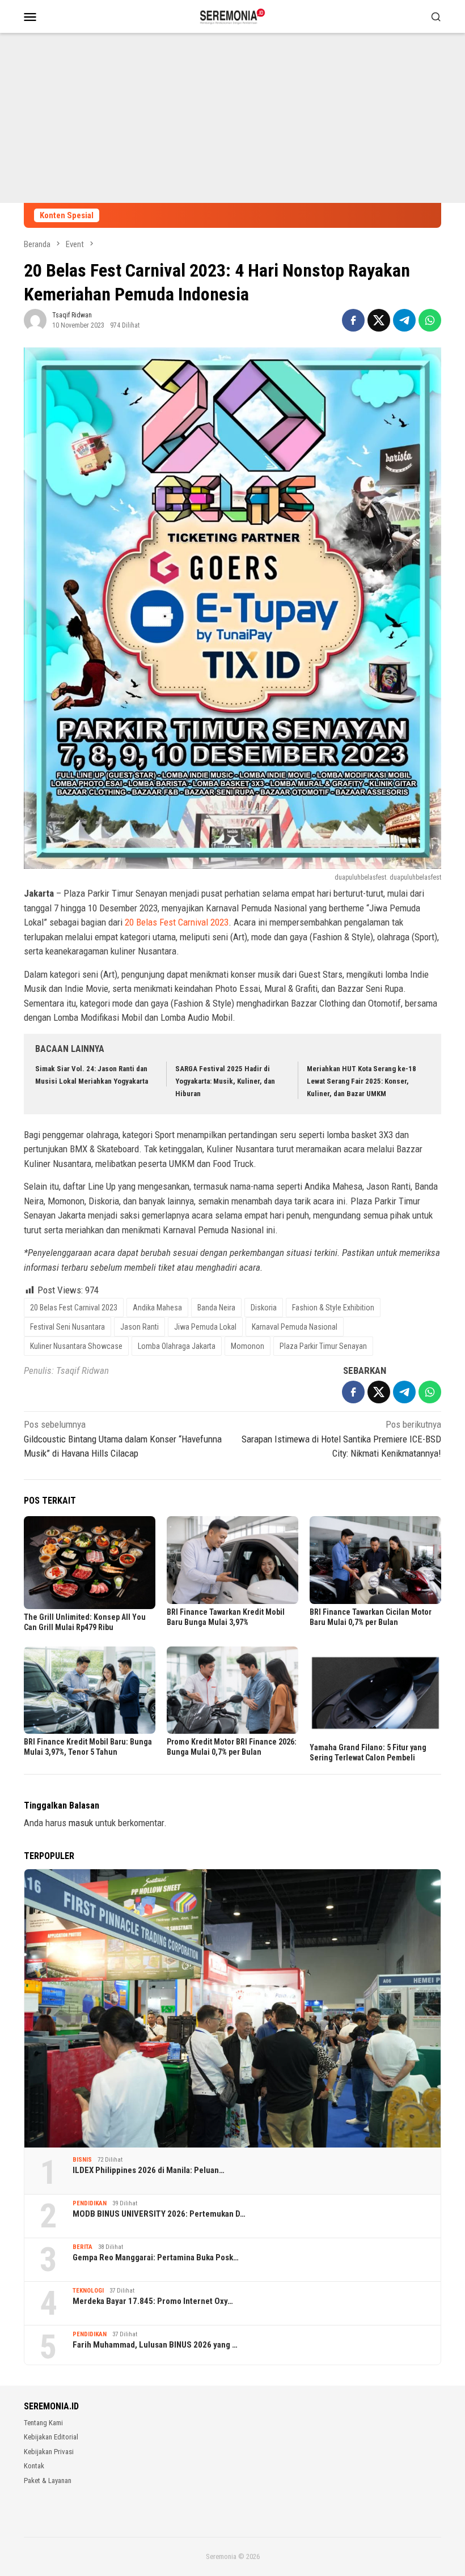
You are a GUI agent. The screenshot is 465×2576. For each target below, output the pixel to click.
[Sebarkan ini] (353, 320)
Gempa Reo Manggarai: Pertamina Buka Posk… (156, 2257)
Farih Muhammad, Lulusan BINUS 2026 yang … (155, 2345)
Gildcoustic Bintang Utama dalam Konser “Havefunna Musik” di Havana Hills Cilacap (123, 1439)
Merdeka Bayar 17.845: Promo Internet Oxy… (153, 2301)
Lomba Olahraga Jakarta (177, 1346)
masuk (81, 1823)
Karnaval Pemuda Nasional (295, 1327)
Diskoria (264, 1308)
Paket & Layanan (48, 2480)
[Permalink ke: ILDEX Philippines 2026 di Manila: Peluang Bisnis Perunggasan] (232, 2008)
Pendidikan (90, 2203)
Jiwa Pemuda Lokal (205, 1327)
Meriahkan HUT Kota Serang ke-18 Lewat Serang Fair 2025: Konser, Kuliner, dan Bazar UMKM (362, 1081)
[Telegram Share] (404, 320)
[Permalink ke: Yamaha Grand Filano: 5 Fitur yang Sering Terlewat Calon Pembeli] (375, 1693)
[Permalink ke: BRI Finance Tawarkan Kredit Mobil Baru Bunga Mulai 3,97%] (232, 1560)
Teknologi (88, 2291)
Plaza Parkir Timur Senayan (323, 1346)
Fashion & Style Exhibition (333, 1308)
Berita (83, 2247)
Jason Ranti (139, 1327)
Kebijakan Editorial (51, 2437)
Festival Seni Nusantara (67, 1327)
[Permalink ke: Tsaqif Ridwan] (35, 320)
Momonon (248, 1346)
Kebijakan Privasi (49, 2452)
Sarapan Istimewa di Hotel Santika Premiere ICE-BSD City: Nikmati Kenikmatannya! (341, 1439)
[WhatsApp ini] (430, 320)
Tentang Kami (43, 2423)
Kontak (34, 2466)
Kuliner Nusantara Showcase (76, 1346)
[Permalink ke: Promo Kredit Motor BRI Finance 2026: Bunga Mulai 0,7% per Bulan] (232, 1690)
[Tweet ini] (379, 320)
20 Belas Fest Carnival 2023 (177, 922)
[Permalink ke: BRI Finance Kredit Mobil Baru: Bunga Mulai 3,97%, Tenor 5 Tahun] (90, 1690)
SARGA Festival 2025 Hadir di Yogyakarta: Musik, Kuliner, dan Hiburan (225, 1081)
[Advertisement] (232, 118)
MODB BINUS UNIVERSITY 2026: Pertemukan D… (159, 2214)
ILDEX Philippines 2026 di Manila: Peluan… (149, 2170)
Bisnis (82, 2160)
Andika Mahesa (157, 1308)
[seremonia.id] (233, 15)
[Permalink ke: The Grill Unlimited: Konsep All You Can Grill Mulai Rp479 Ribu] (90, 1563)
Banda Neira (216, 1308)
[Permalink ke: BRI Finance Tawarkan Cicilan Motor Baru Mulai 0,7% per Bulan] (375, 1560)
